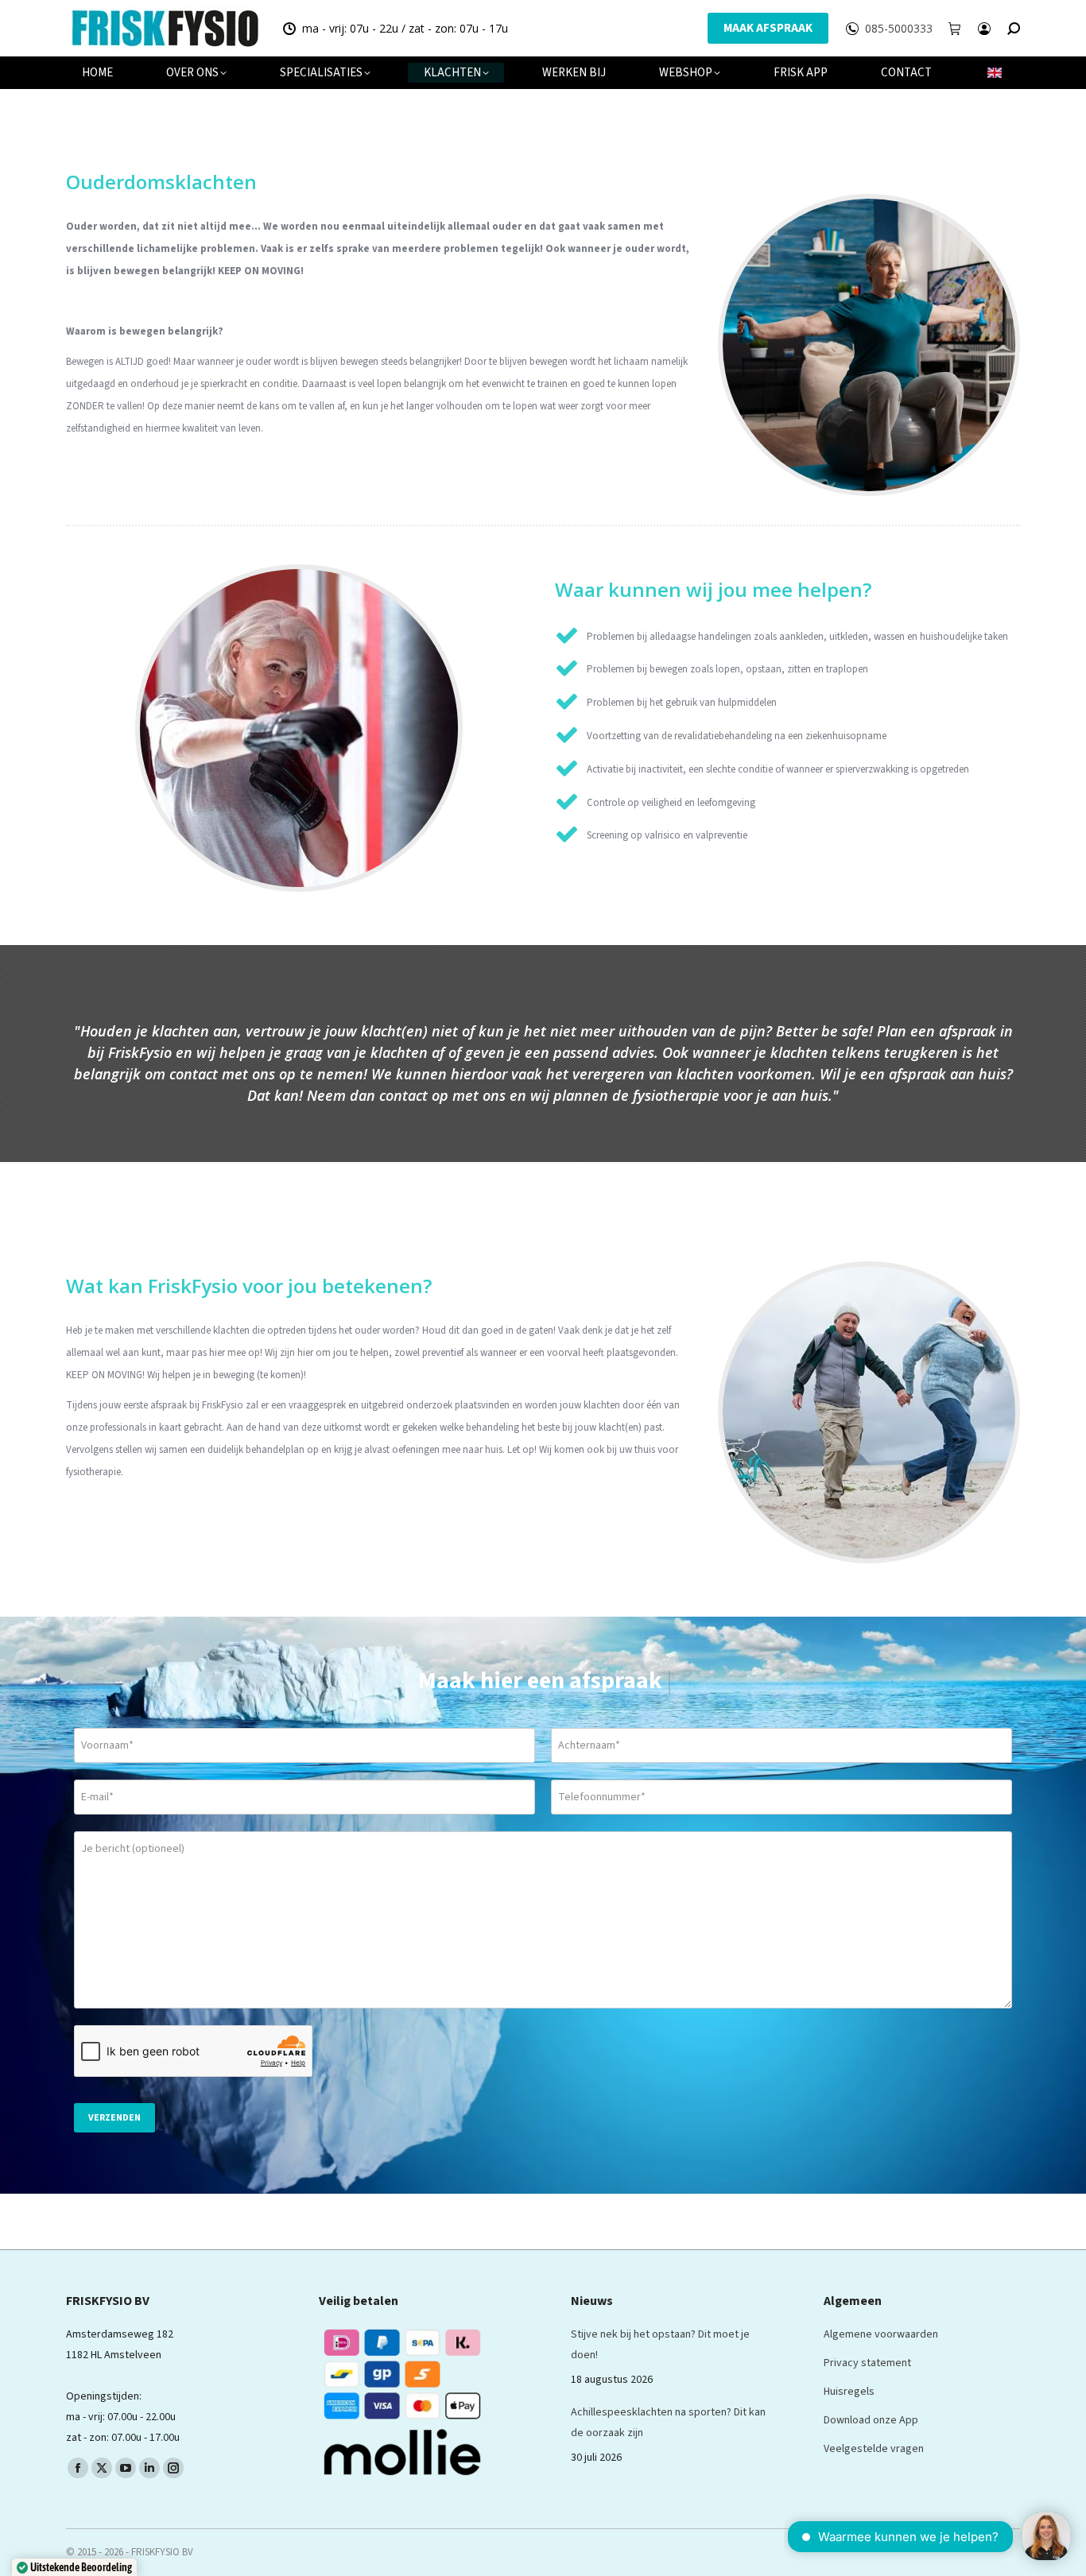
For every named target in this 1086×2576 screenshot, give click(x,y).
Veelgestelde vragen (874, 2449)
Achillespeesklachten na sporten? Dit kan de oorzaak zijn (668, 2423)
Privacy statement (867, 2363)
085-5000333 (899, 29)
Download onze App (871, 2420)
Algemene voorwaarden (881, 2334)
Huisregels (849, 2392)
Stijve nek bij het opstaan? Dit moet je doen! (660, 2345)
